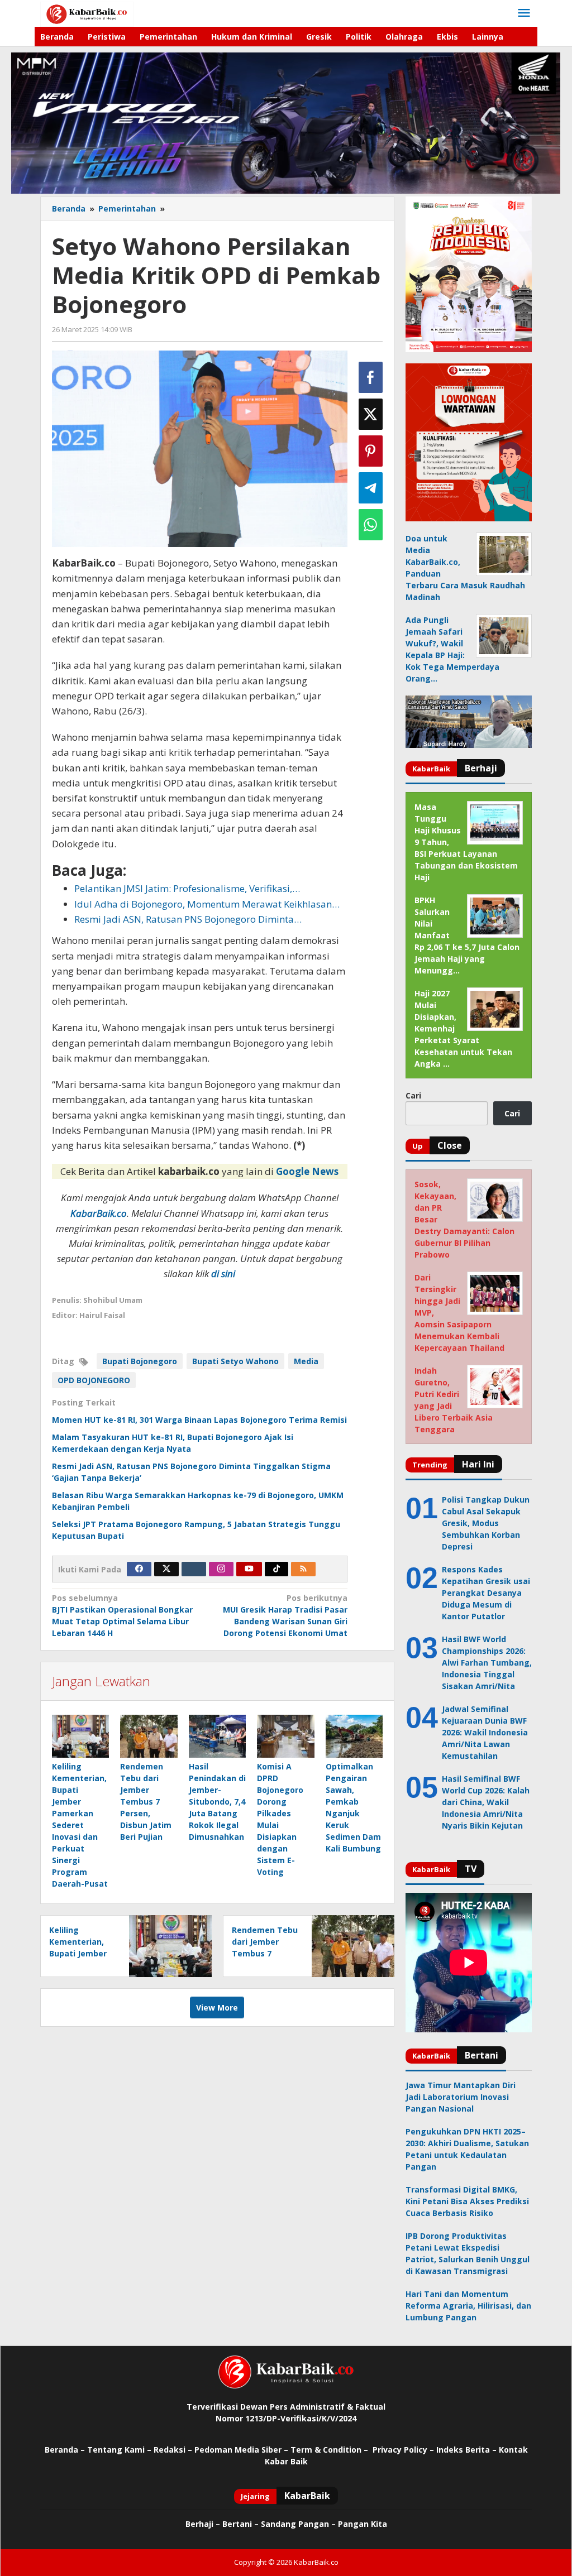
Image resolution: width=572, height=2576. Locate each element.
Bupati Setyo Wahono (235, 1361)
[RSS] (303, 1569)
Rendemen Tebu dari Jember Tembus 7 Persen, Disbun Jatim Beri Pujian (146, 1802)
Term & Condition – (330, 2450)
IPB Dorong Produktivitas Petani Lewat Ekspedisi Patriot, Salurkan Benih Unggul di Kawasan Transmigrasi (468, 2253)
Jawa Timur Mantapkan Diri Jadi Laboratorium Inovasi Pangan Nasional (461, 2097)
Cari (413, 1095)
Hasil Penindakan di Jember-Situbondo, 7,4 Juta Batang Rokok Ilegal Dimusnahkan (217, 1802)
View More (217, 2007)
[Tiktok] (277, 1569)
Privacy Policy (400, 2450)
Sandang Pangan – (299, 2524)
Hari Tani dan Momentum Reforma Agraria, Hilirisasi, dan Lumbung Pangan (468, 2306)
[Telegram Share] (371, 488)
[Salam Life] (194, 1569)
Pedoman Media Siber (238, 2450)
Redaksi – (174, 2450)
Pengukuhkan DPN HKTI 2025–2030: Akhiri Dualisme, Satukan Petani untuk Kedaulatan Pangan (467, 2149)
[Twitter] (166, 1569)
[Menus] (524, 13)
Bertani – (240, 2524)
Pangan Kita (363, 2524)
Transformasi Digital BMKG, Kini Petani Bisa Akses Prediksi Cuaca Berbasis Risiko (467, 2201)
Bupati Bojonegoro (140, 1361)
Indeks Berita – (466, 2450)
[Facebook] (139, 1569)
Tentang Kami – (119, 2450)
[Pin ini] (371, 451)
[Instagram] (221, 1569)
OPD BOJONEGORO (94, 1380)
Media (306, 1361)
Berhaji (199, 2524)
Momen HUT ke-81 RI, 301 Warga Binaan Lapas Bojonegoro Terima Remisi (199, 1420)
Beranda (61, 2450)
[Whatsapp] (371, 525)
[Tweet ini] (371, 414)
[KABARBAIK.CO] (87, 13)
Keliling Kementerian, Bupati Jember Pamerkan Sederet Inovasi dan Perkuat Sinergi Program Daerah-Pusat (80, 1825)
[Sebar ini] (371, 377)
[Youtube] (249, 1569)
